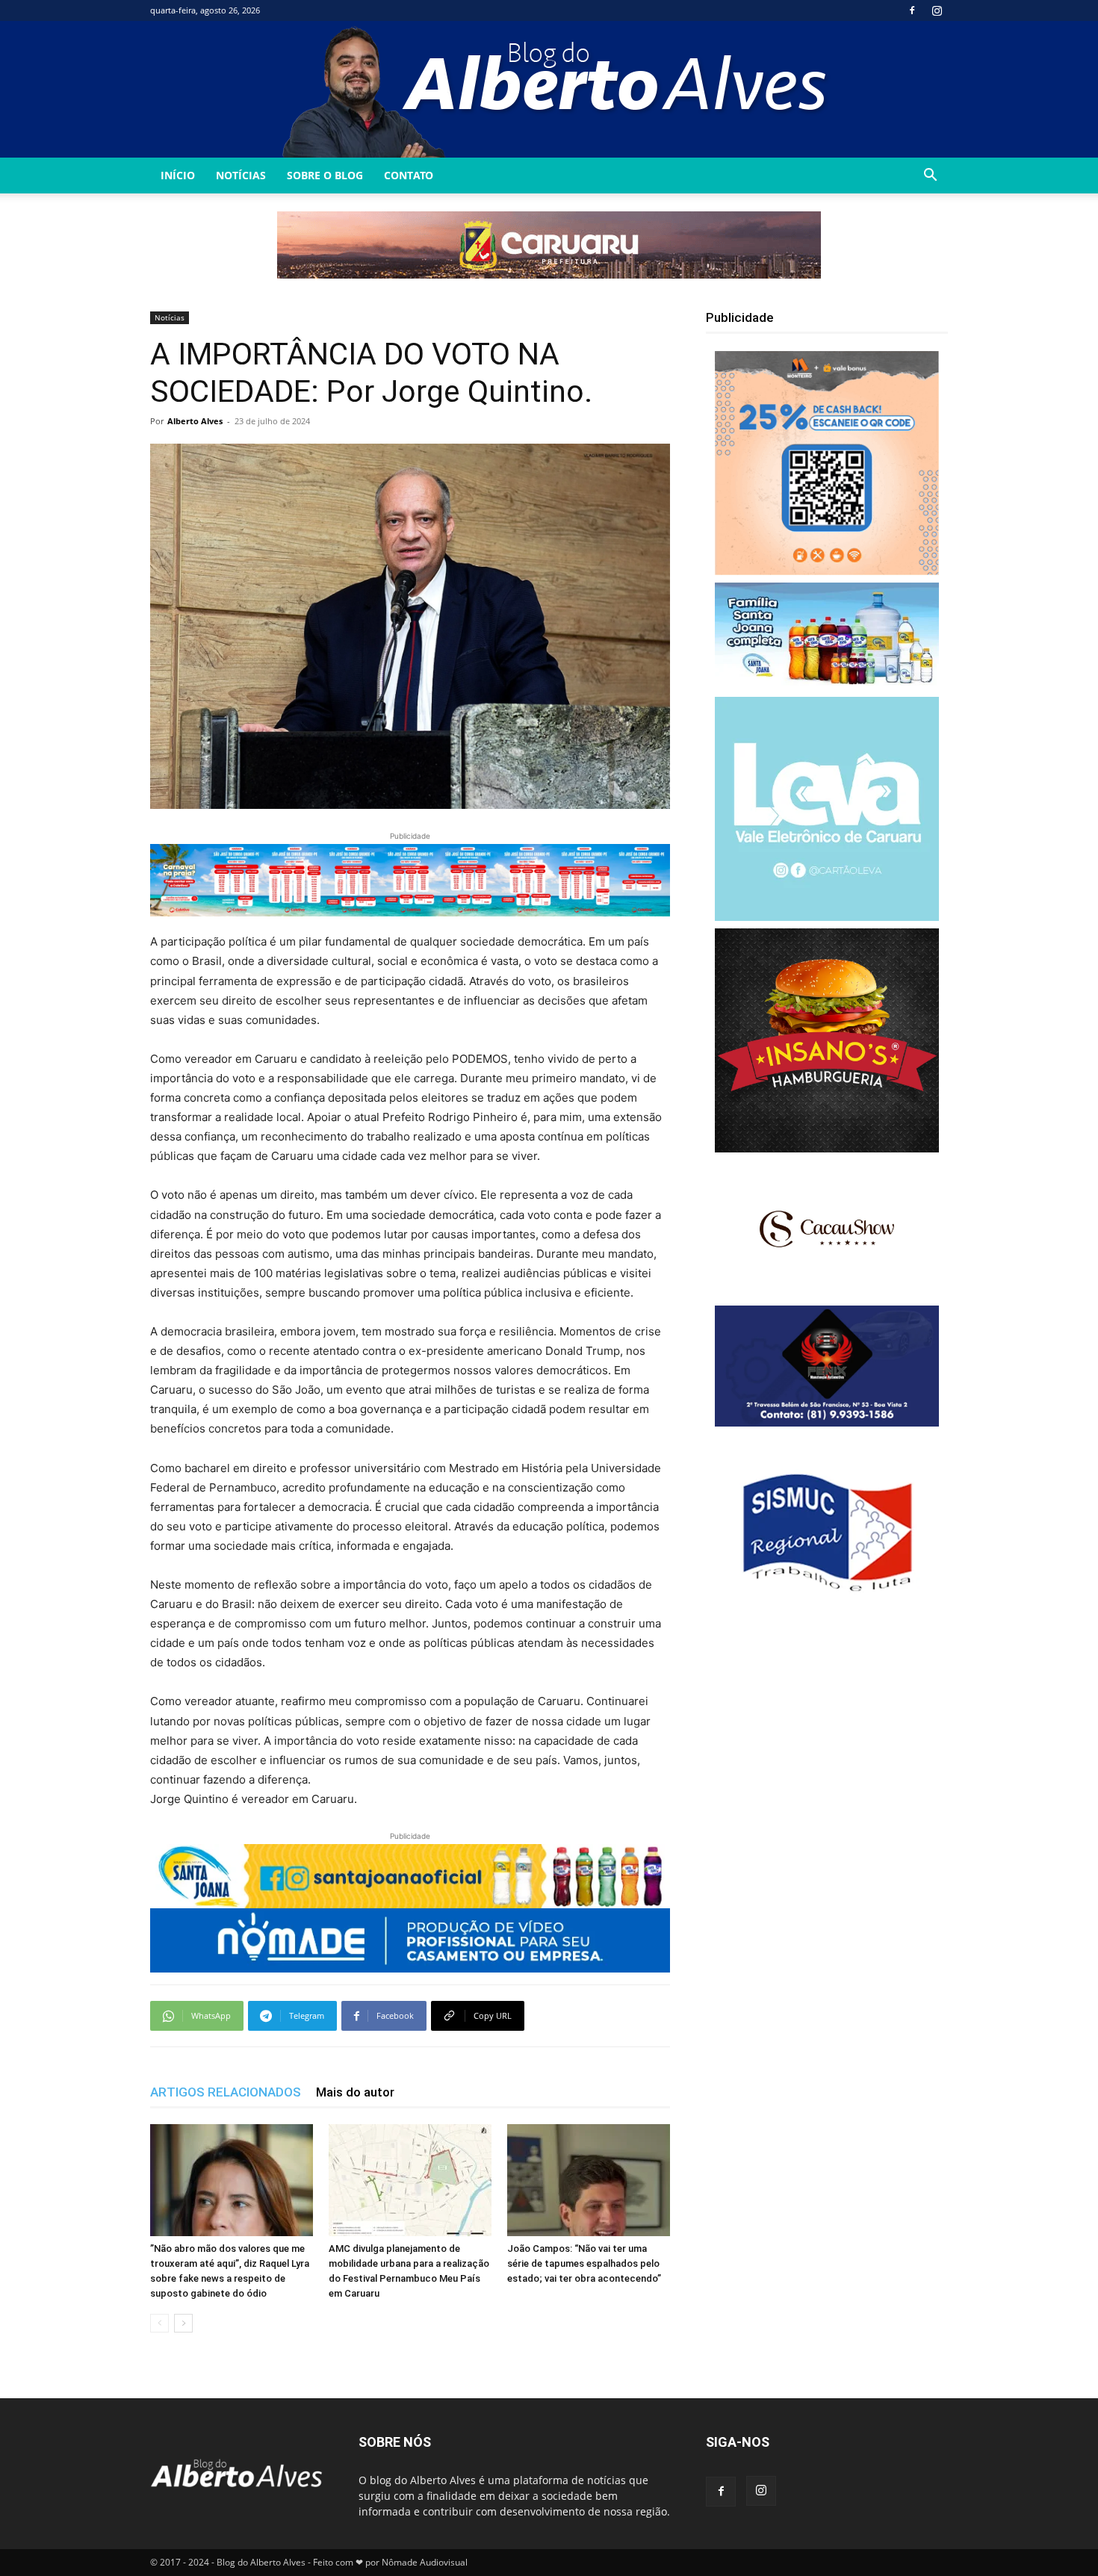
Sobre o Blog (325, 175)
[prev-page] (159, 2323)
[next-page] (183, 2323)
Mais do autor (355, 2092)
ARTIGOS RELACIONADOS (226, 2092)
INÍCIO (178, 175)
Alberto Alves (195, 421)
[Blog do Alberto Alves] (549, 89)
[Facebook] (912, 10)
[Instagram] (937, 10)
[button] (930, 177)
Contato (409, 175)
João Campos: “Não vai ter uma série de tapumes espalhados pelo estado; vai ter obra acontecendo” (584, 2263)
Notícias (241, 175)
